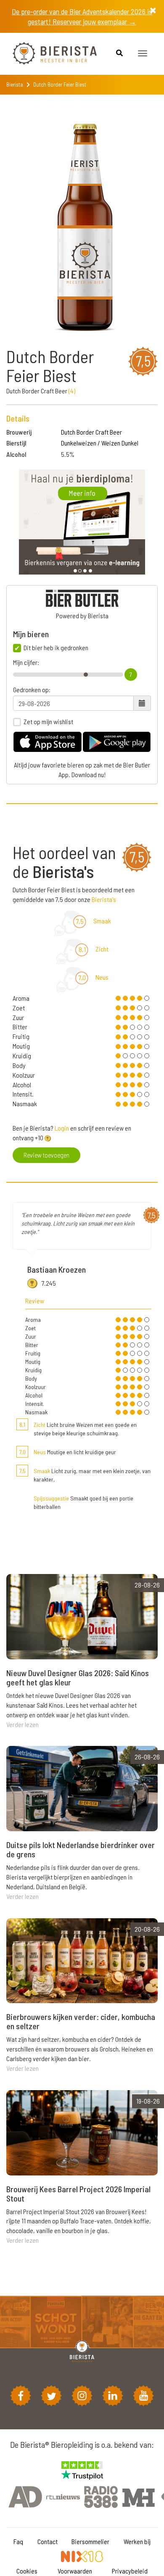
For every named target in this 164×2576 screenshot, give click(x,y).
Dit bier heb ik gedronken (56, 648)
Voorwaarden (75, 2571)
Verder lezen (22, 1724)
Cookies (27, 2571)
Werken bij (137, 2541)
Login (62, 1128)
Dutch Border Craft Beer (91, 432)
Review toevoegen (46, 1155)
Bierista (15, 84)
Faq (18, 2541)
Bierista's (104, 899)
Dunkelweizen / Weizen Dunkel (100, 443)
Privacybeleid (130, 2571)
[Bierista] (48, 54)
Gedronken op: (32, 690)
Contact (48, 2541)
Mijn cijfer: (26, 662)
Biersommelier (90, 2541)
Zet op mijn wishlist (48, 722)
